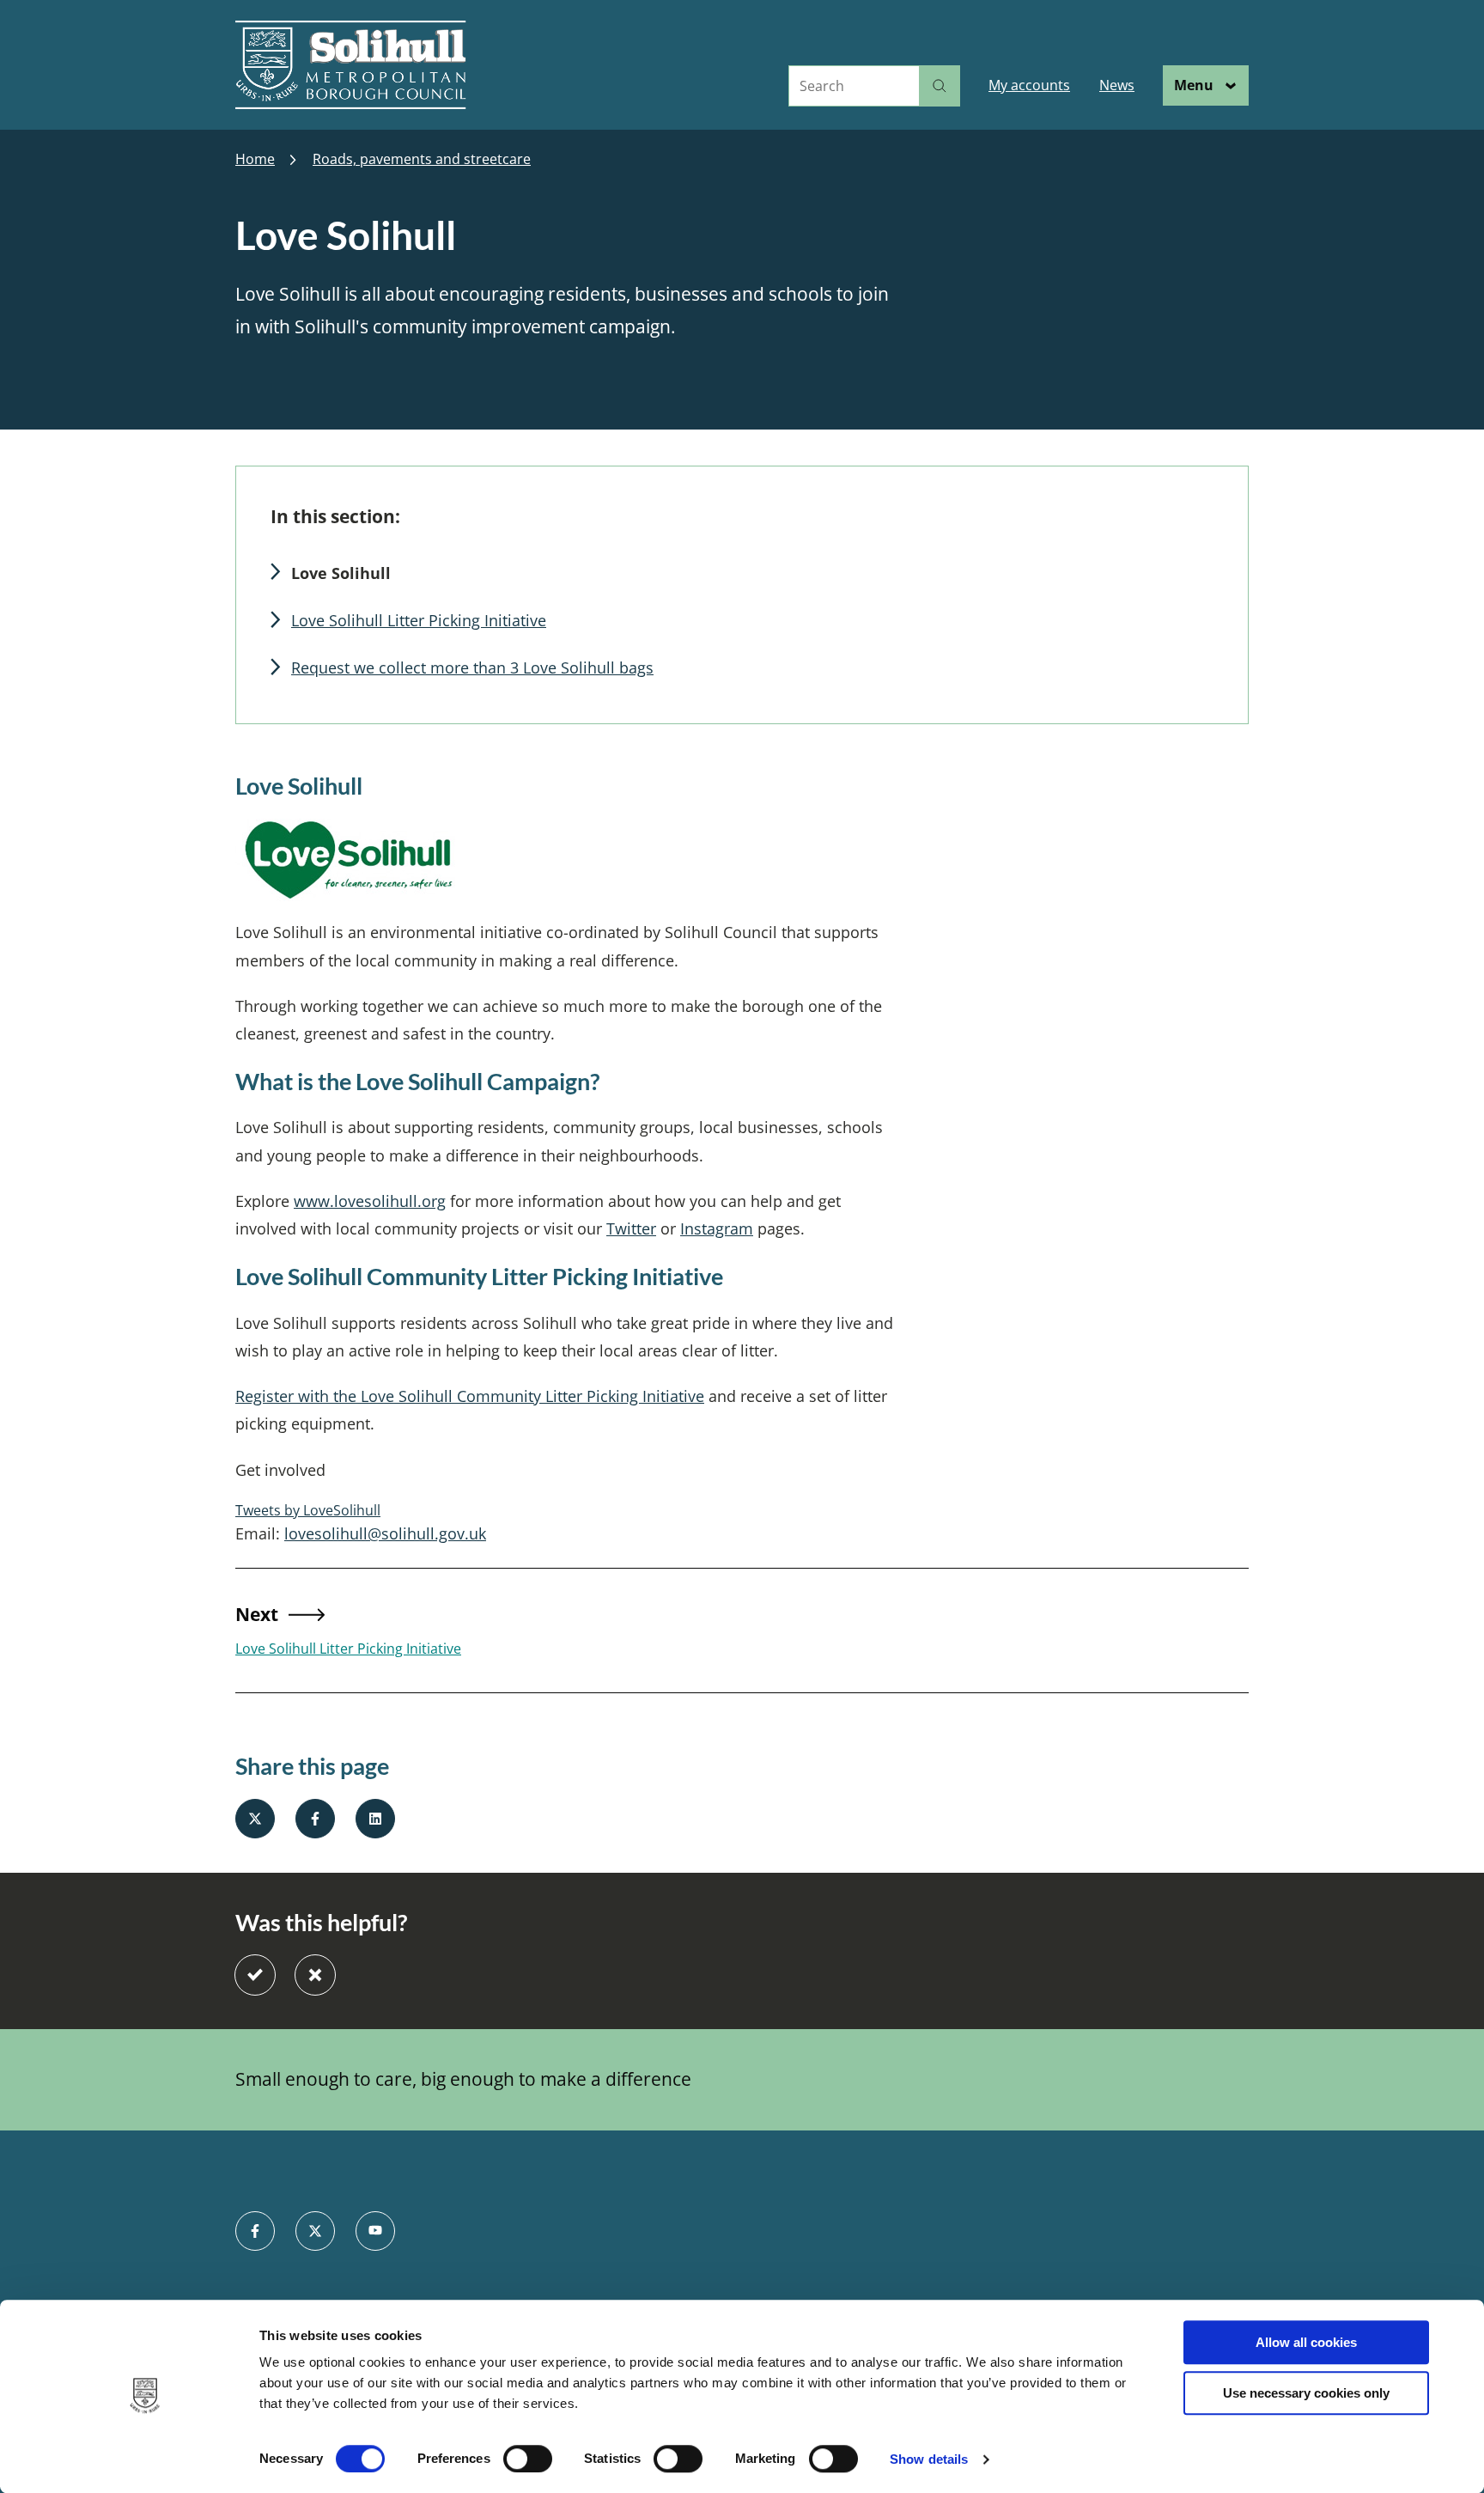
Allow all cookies (1306, 2342)
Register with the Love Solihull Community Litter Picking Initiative (470, 1396)
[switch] (528, 2459)
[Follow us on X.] (315, 2231)
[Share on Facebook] (315, 1819)
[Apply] (940, 86)
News (1117, 85)
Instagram (717, 1228)
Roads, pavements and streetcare (422, 159)
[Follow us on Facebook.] (255, 2231)
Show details (929, 2459)
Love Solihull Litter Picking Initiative (419, 620)
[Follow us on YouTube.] (375, 2231)
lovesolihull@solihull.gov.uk (385, 1533)
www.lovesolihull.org (370, 1201)
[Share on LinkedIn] (375, 1819)
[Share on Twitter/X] (255, 1819)
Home (255, 159)
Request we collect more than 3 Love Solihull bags (472, 667)
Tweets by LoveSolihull (308, 1510)
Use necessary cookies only (1306, 2393)
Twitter (631, 1228)
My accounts (1029, 85)
